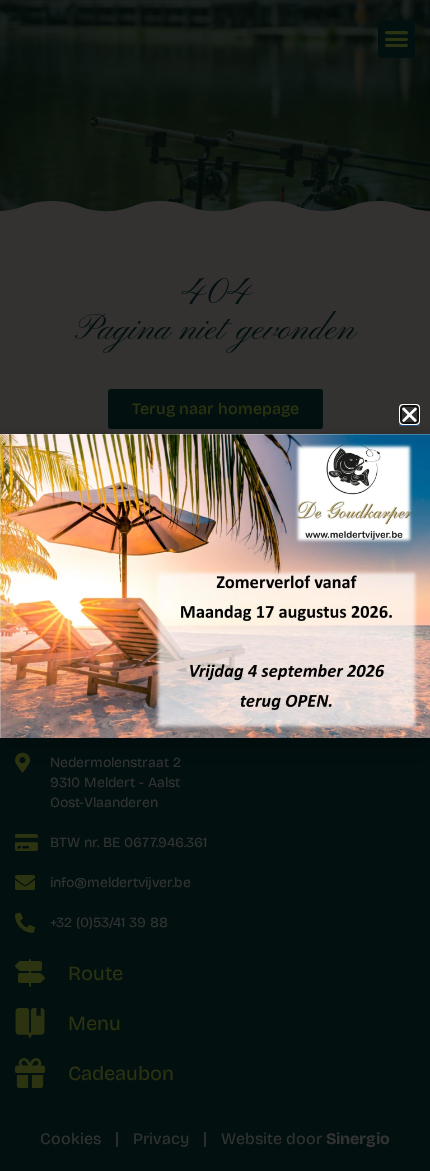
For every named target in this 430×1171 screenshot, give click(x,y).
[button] (409, 414)
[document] (215, 585)
